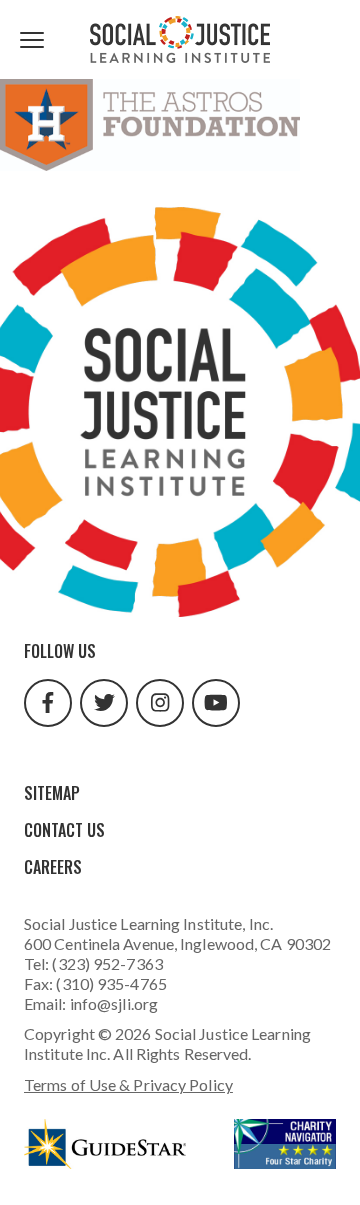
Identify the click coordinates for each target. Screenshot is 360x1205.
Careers (53, 867)
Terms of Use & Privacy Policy (128, 1084)
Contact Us (64, 830)
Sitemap (52, 793)
